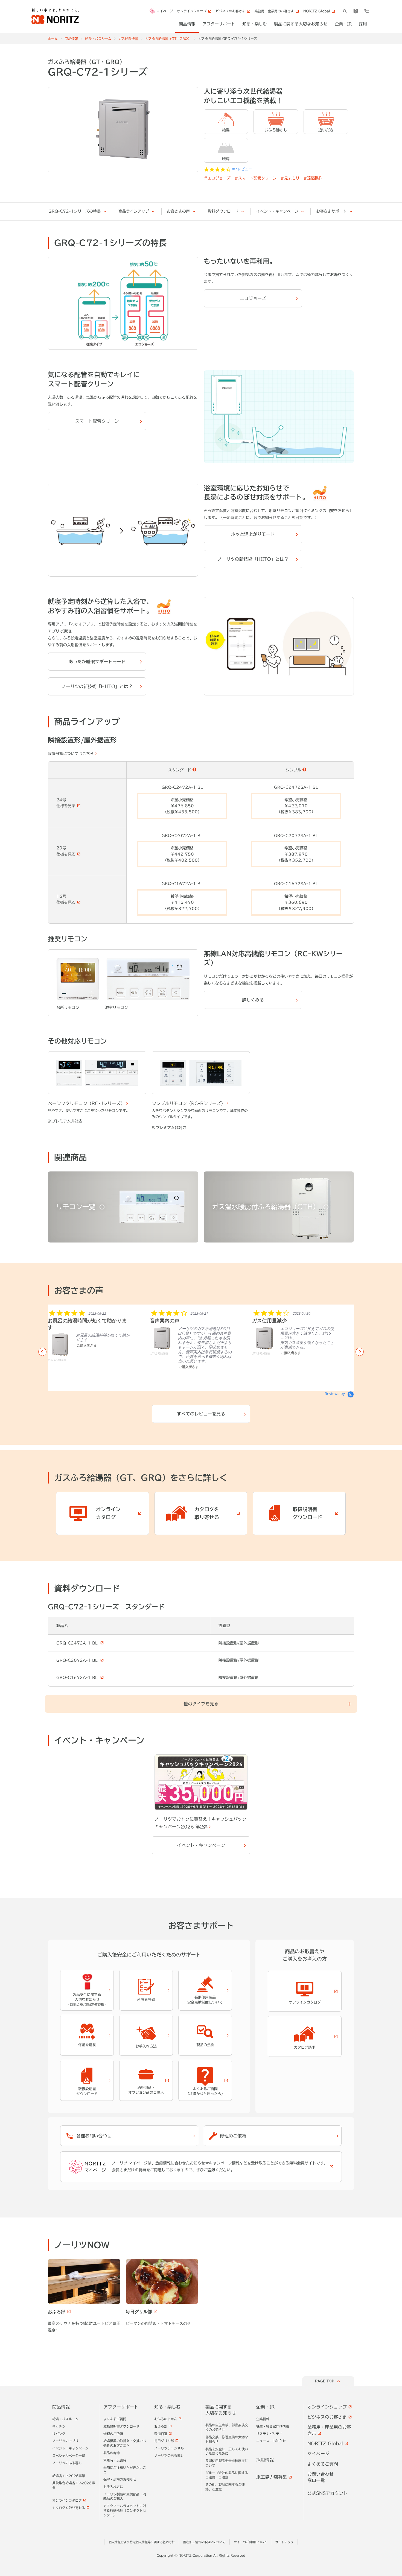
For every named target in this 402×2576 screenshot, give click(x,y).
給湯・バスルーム (98, 39)
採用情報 (265, 2460)
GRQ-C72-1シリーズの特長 (75, 211)
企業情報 (263, 2419)
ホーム (53, 39)
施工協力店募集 (272, 2477)
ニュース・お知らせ (271, 2441)
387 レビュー (241, 169)
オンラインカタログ (67, 2500)
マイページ (165, 11)
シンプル (293, 770)
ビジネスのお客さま (327, 2417)
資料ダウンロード (223, 211)
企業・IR (265, 2407)
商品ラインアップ (134, 211)
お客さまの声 (178, 211)
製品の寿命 (112, 2453)
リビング (59, 2434)
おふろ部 (161, 2426)
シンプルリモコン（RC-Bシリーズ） (189, 1103)
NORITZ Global (325, 2443)
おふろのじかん (166, 2419)
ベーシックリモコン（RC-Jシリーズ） (86, 1103)
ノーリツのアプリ (65, 2441)
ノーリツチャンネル (169, 2448)
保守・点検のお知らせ (120, 2479)
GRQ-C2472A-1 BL (78, 1643)
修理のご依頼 (113, 2434)
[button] (42, 1352)
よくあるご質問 (115, 2419)
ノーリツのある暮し (67, 2463)
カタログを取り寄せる (69, 2508)
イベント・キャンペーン (277, 211)
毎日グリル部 (164, 2441)
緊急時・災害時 (115, 2460)
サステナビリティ (269, 2434)
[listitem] (89, 1341)
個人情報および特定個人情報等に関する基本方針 (142, 2542)
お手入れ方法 (113, 2487)
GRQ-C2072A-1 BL (78, 1660)
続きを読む (290, 1375)
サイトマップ (284, 2542)
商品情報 (71, 39)
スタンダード (180, 770)
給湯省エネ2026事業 (69, 2476)
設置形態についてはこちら (71, 754)
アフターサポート (121, 2407)
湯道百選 (161, 2434)
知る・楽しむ (167, 2407)
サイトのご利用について (250, 2542)
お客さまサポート (331, 211)
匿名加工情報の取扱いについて (204, 2542)
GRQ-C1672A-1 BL (78, 1678)
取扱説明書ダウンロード (121, 2426)
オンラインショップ (327, 2407)
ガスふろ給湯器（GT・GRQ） (168, 39)
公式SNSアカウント (327, 2493)
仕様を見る (66, 806)
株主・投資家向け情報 (273, 2426)
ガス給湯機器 (128, 39)
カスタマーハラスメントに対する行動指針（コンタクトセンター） (125, 2510)
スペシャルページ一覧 (69, 2455)
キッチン (59, 2426)
